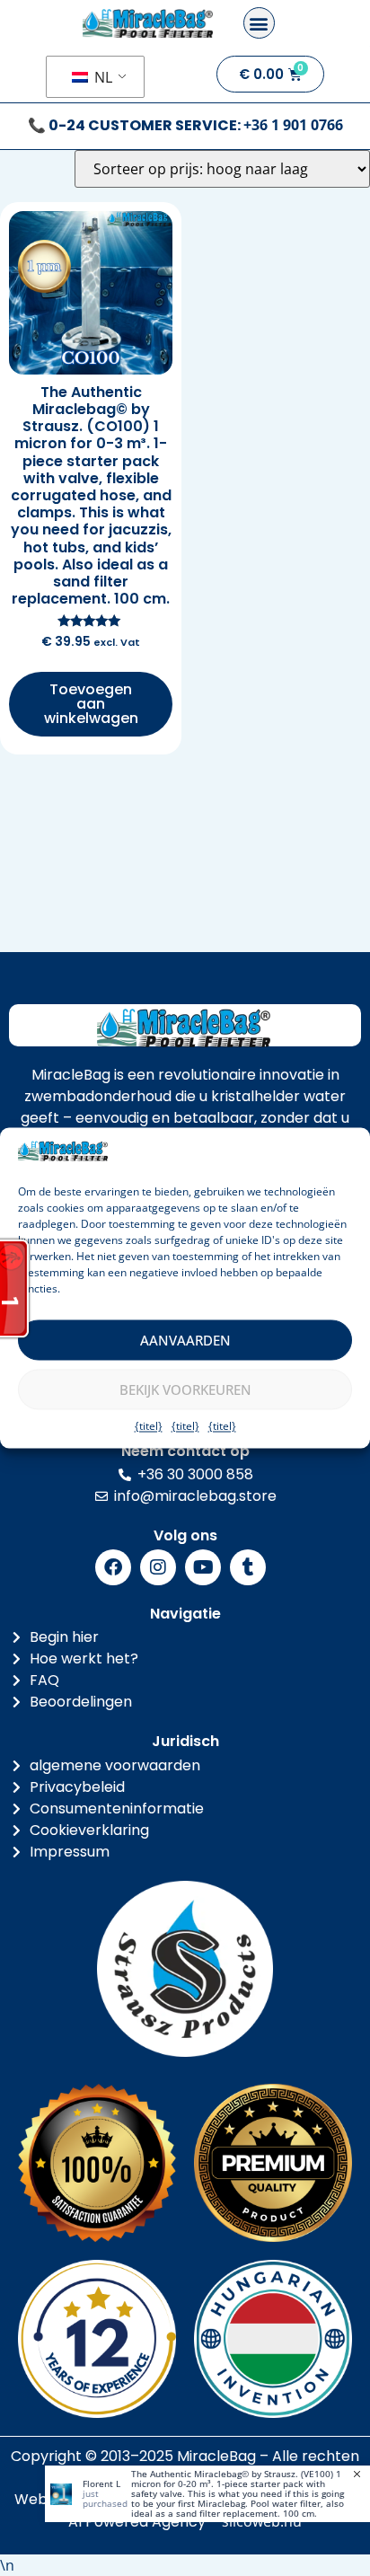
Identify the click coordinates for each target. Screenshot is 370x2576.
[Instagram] (158, 1567)
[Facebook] (113, 1567)
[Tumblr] (248, 1567)
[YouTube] (203, 1567)
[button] (259, 23)
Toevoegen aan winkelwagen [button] (91, 704)
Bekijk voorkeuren (185, 1389)
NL (101, 77)
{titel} (149, 1427)
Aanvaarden (185, 1340)
